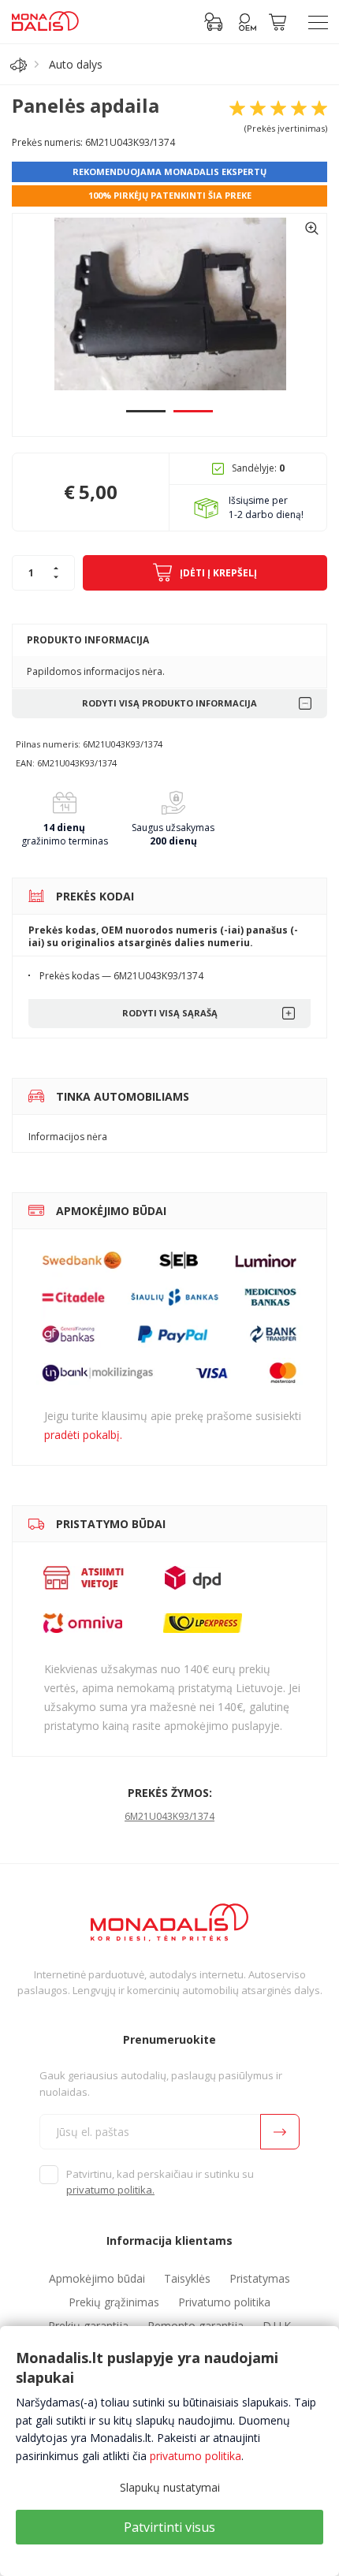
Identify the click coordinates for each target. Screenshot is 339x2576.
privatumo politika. (110, 2190)
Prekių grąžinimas (114, 2302)
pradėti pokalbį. (83, 1435)
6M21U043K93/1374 (169, 1816)
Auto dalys (76, 64)
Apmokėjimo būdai (97, 2278)
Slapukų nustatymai (170, 2487)
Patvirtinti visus (169, 2527)
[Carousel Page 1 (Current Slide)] (146, 411)
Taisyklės (187, 2278)
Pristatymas (260, 2278)
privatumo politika (196, 2456)
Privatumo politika (224, 2302)
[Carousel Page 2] (193, 411)
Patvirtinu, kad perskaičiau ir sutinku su (160, 2182)
